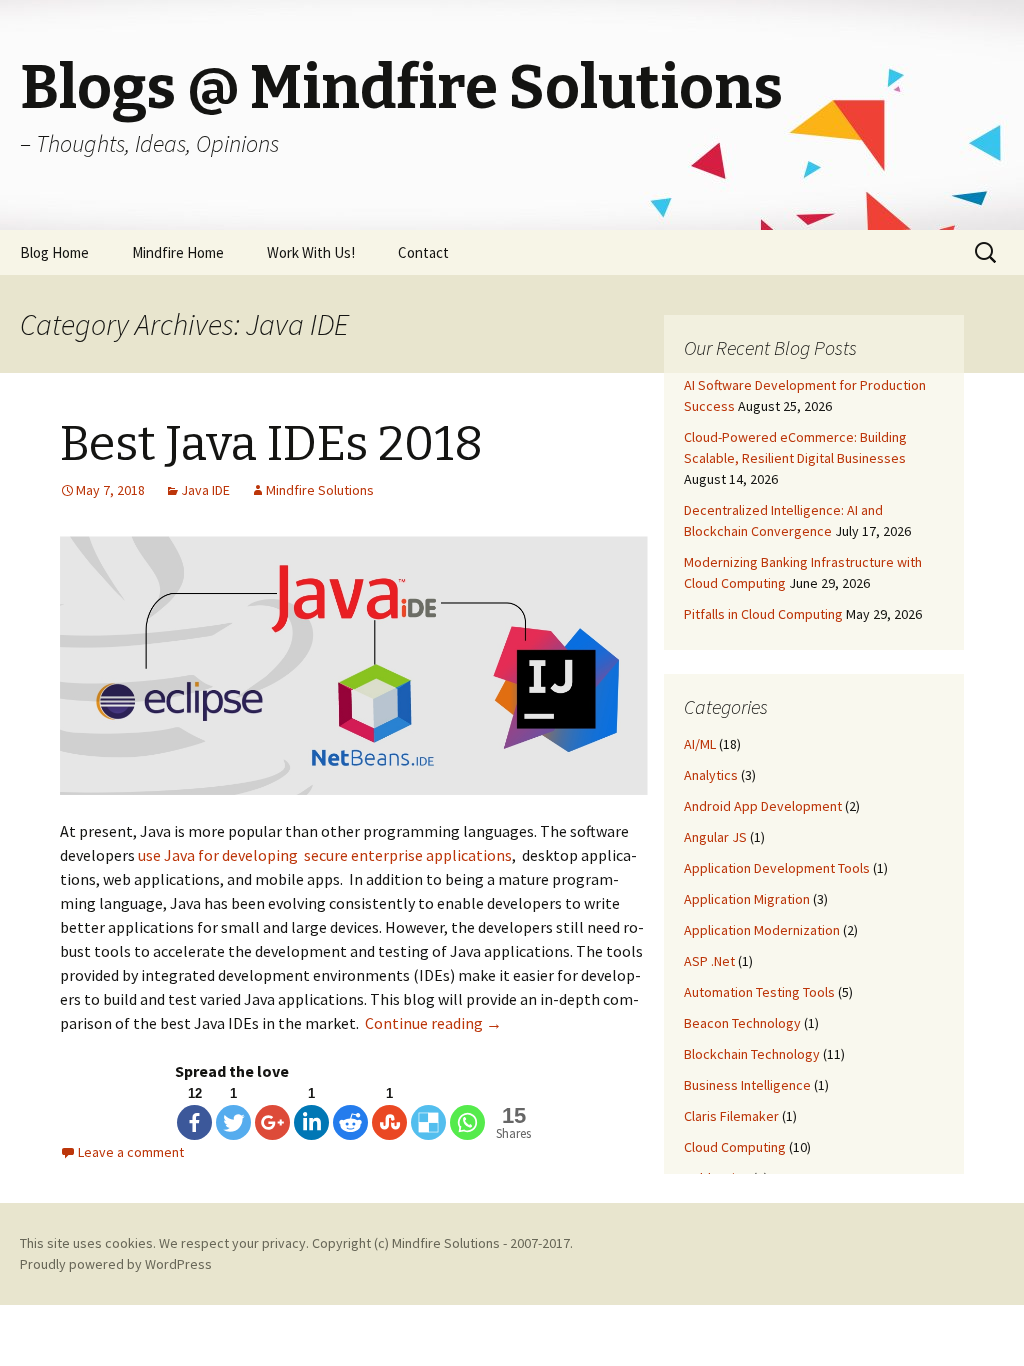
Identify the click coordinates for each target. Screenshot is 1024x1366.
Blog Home (54, 252)
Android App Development (763, 806)
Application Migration (747, 899)
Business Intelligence (747, 1085)
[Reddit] (350, 1122)
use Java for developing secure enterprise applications (325, 855)
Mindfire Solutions (320, 490)
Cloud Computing (735, 1147)
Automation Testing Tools (759, 992)
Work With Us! (311, 252)
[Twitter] (233, 1122)
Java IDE (205, 490)
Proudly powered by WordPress (116, 1264)
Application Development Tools (777, 868)
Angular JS (715, 837)
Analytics (711, 775)
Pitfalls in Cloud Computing (763, 614)
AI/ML (700, 744)
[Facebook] (194, 1122)
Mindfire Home (178, 252)
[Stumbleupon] (389, 1122)
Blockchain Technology (752, 1054)
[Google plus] (272, 1122)
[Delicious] (428, 1122)
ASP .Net (709, 961)
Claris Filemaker (731, 1116)
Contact (423, 252)
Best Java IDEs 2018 (271, 444)
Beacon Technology (742, 1023)
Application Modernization (762, 930)
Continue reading (433, 1023)
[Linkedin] (311, 1122)
